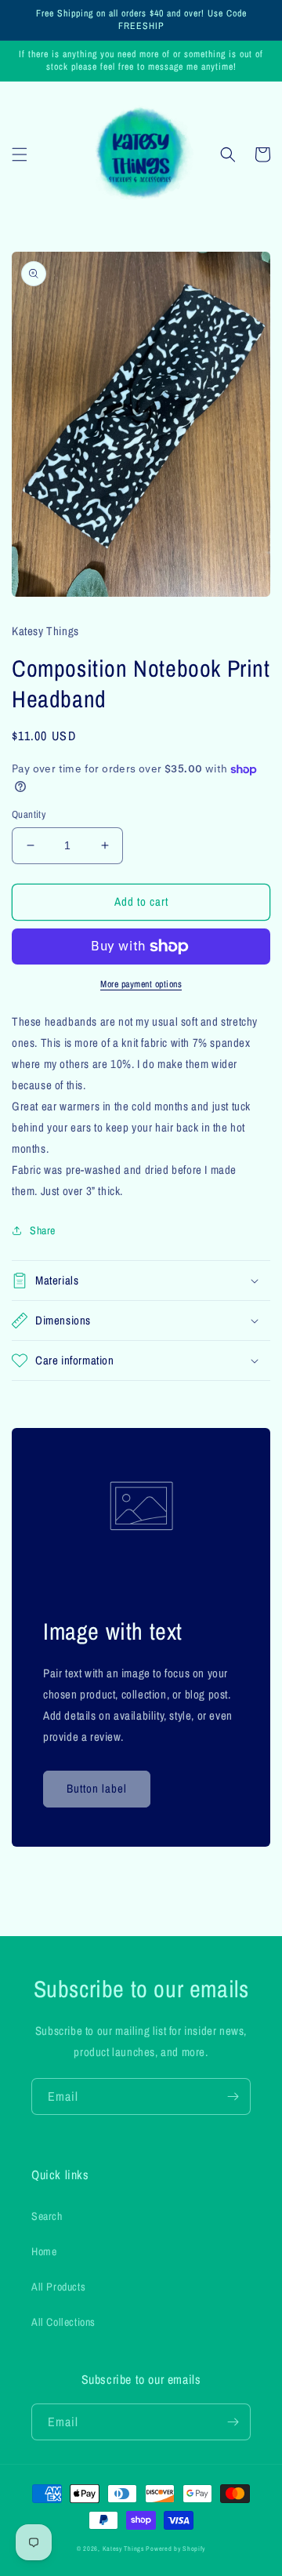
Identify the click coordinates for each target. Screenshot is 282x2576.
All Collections (63, 2322)
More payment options (141, 984)
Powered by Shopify (175, 2549)
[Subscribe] (233, 2096)
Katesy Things (123, 2549)
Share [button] (43, 1230)
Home (44, 2251)
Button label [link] (97, 1788)
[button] (20, 154)
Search (47, 2216)
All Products (58, 2287)
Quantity (29, 814)
